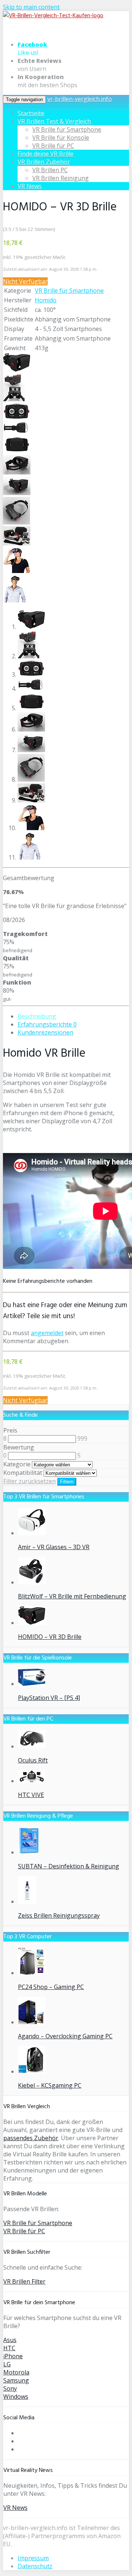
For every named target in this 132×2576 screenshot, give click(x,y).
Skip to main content (31, 7)
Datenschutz (35, 2566)
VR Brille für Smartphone (67, 129)
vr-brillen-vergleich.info (80, 99)
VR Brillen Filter (24, 2281)
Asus (10, 2340)
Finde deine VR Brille (45, 154)
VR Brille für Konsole (61, 138)
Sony (10, 2388)
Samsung (16, 2380)
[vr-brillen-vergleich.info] (53, 16)
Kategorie (17, 1464)
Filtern (67, 1482)
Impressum (33, 2558)
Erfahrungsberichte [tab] (47, 1024)
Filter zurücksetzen (30, 1481)
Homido (46, 300)
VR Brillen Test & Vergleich (54, 121)
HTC (9, 2348)
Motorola (16, 2372)
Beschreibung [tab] (37, 1016)
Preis (10, 1430)
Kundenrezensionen (45, 1032)
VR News (30, 186)
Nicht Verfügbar (25, 281)
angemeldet (47, 1333)
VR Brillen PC (50, 170)
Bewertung (19, 1447)
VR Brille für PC (53, 146)
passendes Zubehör (31, 2138)
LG (7, 2364)
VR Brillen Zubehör (44, 162)
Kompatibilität (23, 1473)
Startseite (31, 113)
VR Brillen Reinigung (60, 178)
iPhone (13, 2356)
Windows (16, 2397)
